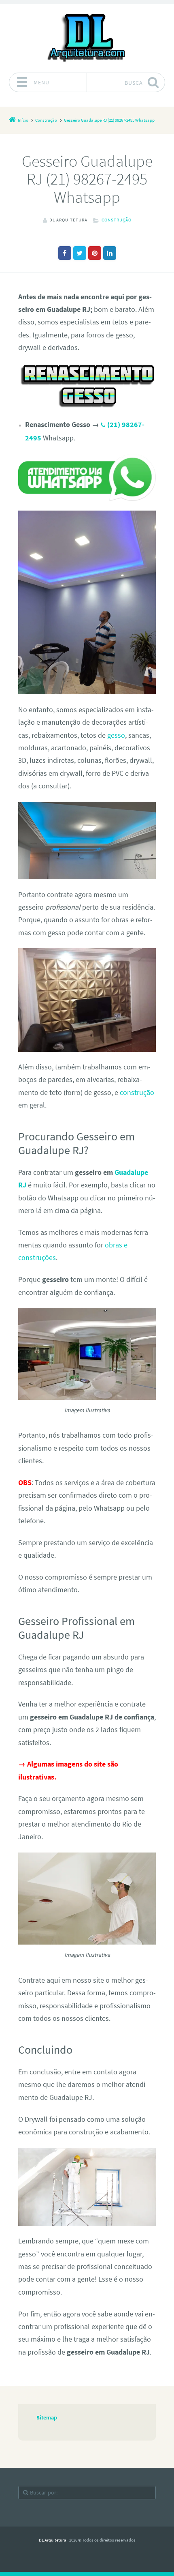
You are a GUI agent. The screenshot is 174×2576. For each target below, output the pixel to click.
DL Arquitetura (53, 2540)
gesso (116, 735)
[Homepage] (87, 38)
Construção (117, 220)
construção (137, 1093)
